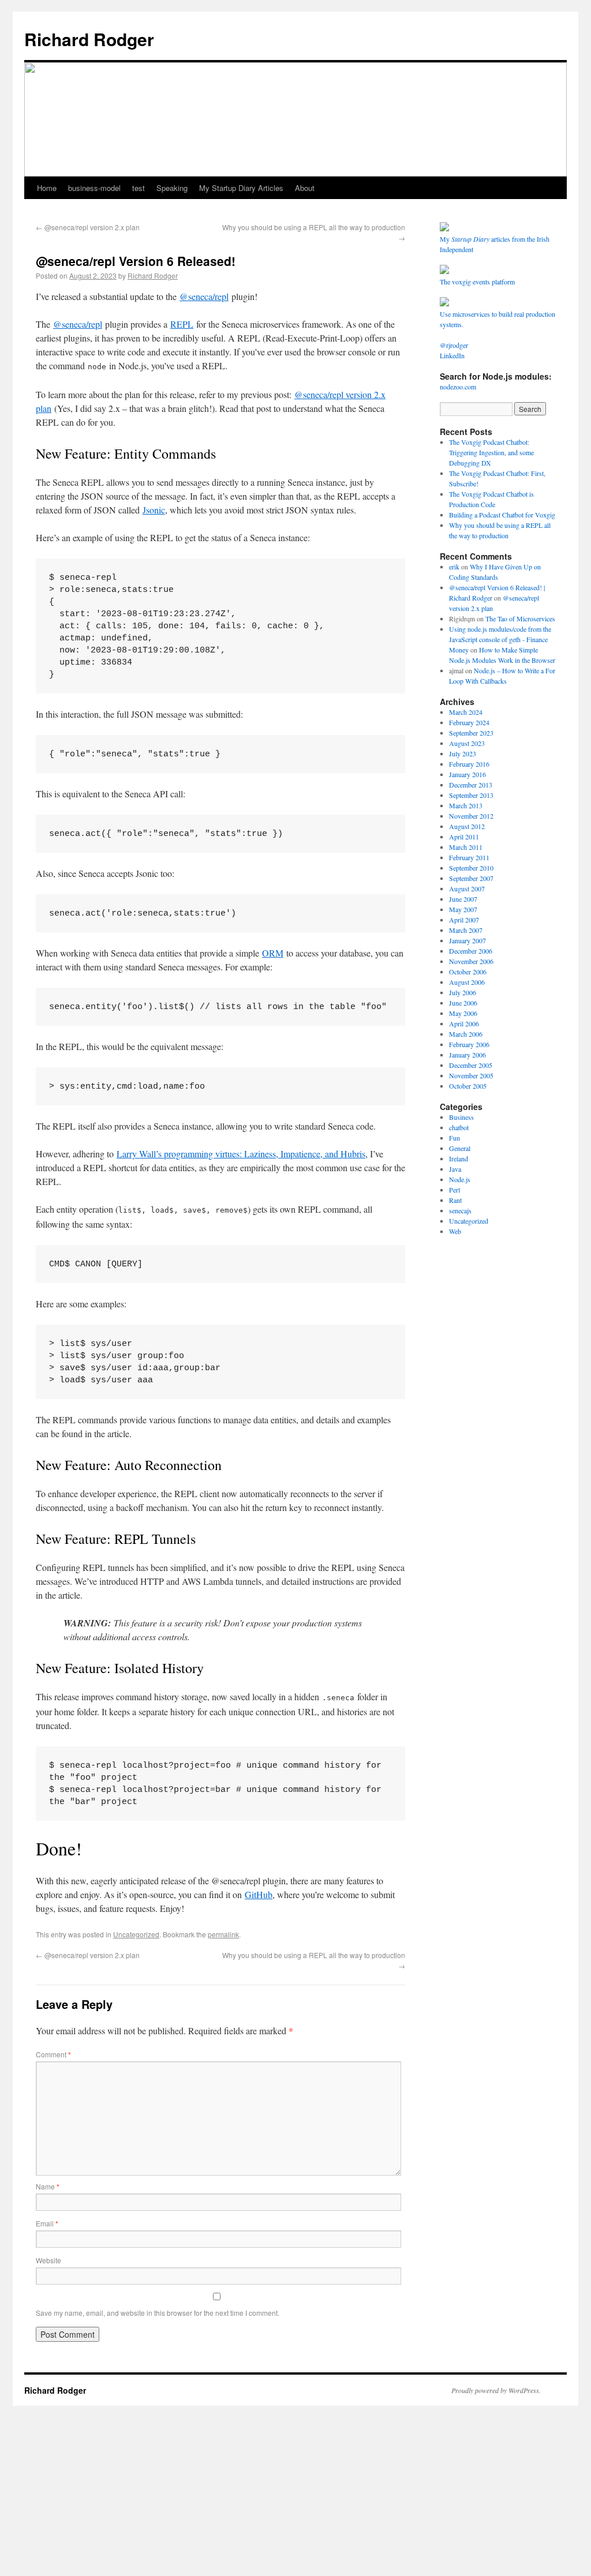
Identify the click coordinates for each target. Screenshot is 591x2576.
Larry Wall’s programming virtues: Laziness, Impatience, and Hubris (241, 1154)
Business (461, 1117)
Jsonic (154, 510)
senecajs (460, 1210)
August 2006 (467, 982)
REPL (182, 324)
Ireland (459, 1158)
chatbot (459, 1127)
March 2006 (466, 1034)
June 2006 (463, 1003)
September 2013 (471, 795)
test (139, 188)
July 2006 (463, 992)
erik (454, 567)
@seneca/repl (204, 296)
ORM (273, 953)
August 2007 (467, 888)
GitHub (259, 1894)
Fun (455, 1138)
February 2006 (469, 1044)
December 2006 (471, 951)
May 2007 (463, 909)
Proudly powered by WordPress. (496, 2390)
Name (48, 2186)
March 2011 (466, 847)
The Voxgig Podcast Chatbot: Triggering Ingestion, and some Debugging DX (491, 452)
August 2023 (467, 743)
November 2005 (471, 1075)
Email (47, 2223)
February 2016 (469, 764)
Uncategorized (136, 1934)
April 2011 (464, 837)
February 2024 (469, 722)
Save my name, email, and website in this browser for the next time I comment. (158, 2313)
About (305, 188)
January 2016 (467, 774)
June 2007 (463, 899)
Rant (455, 1200)
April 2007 (464, 920)
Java (455, 1169)
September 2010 (471, 868)
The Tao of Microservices (520, 618)
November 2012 (471, 816)
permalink (223, 1934)
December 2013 (471, 785)
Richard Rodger (89, 39)
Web (455, 1231)
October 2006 (468, 972)
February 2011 (469, 857)
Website (48, 2260)
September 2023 (471, 733)
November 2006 (471, 961)
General (460, 1148)
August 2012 (467, 826)
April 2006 (464, 1023)
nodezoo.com (458, 387)
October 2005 (468, 1086)
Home (47, 188)
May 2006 (463, 1013)
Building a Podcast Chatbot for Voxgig (502, 515)
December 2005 (471, 1065)
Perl (455, 1190)
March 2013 (466, 805)
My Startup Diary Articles (241, 188)
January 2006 (467, 1055)
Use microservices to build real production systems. (498, 319)
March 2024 (466, 712)
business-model (94, 188)
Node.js (460, 1179)
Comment (53, 2054)
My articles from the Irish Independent (495, 244)
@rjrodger (454, 345)
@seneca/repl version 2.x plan (88, 227)
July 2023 (463, 753)
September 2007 (471, 878)
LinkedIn (452, 355)
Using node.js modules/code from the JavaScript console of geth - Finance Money (500, 639)
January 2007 (467, 940)
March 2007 (466, 930)
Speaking (172, 188)
